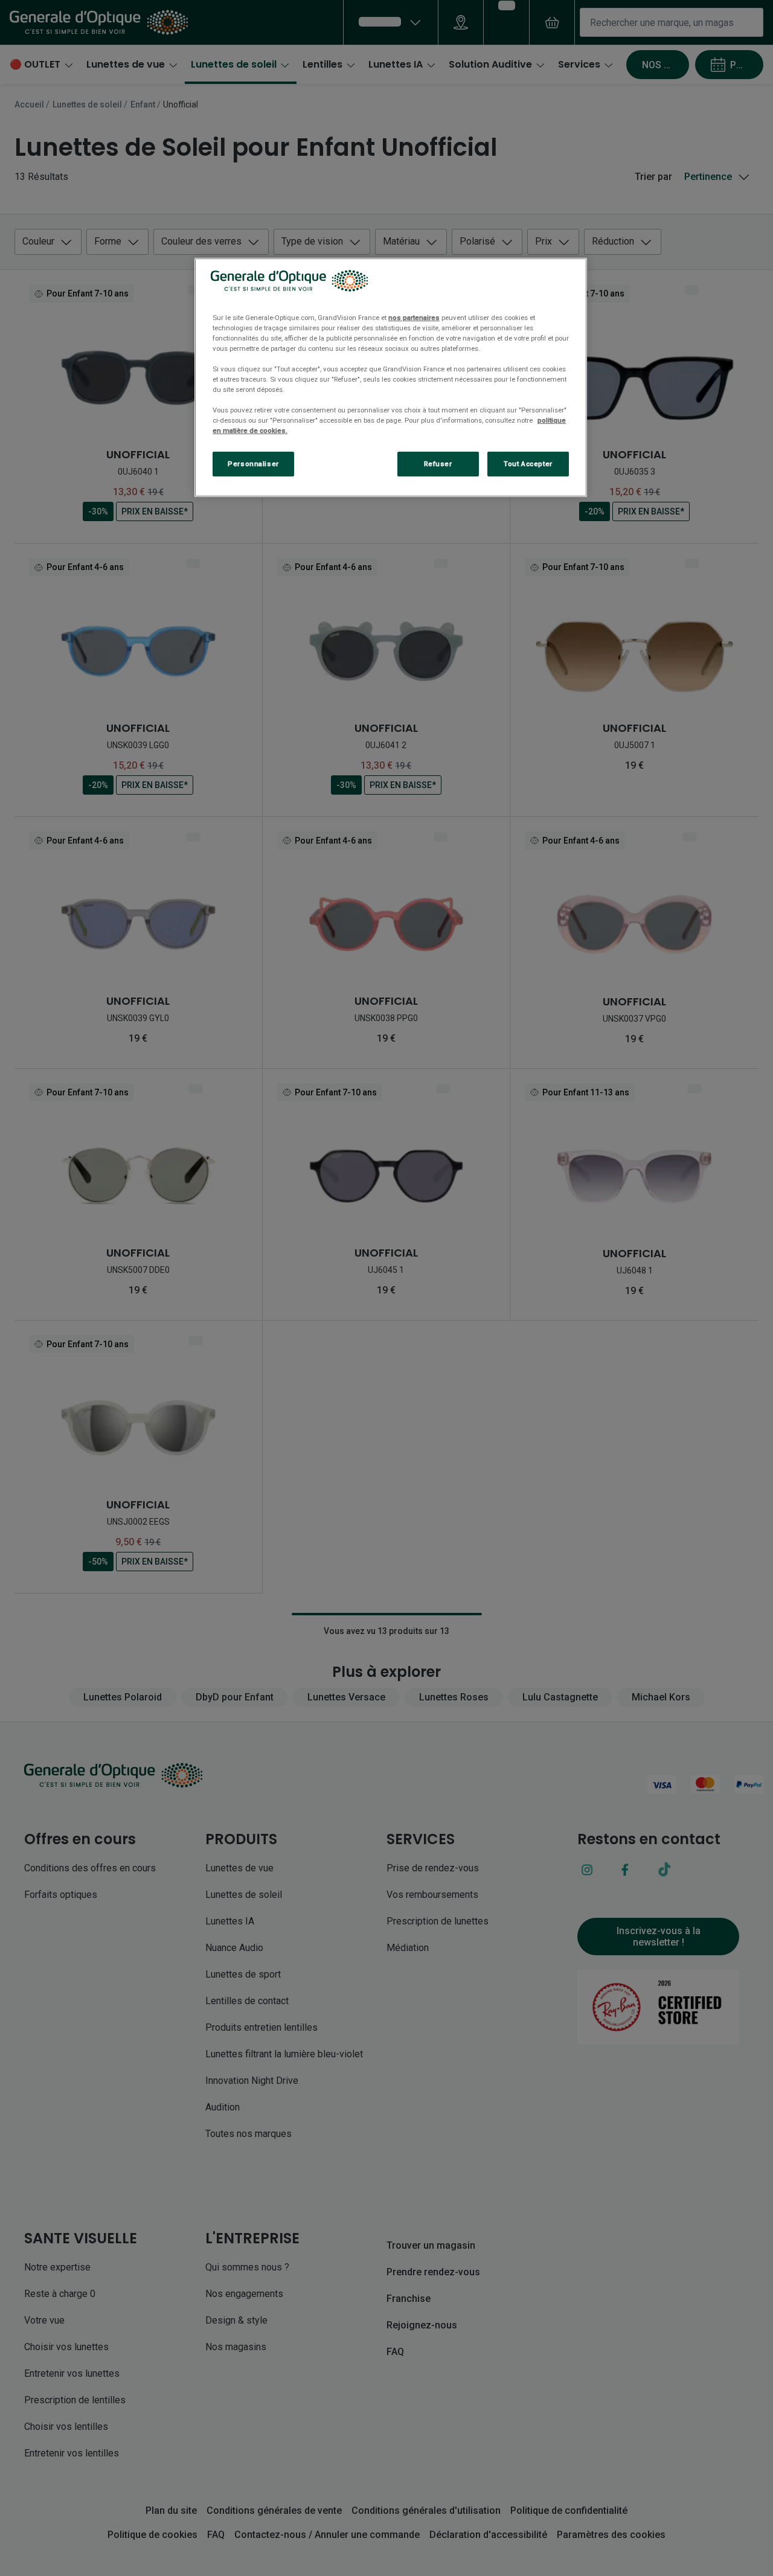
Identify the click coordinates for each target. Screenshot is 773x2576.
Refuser (438, 464)
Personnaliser (253, 464)
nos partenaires (414, 318)
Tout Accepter (528, 464)
